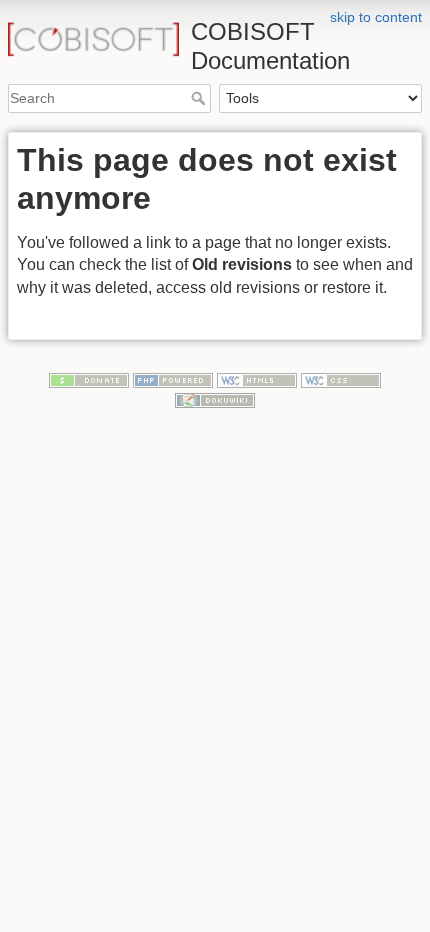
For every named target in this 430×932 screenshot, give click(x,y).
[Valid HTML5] (257, 379)
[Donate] (89, 379)
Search (200, 98)
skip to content (376, 17)
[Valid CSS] (341, 379)
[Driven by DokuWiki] (215, 399)
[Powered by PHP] (173, 379)
